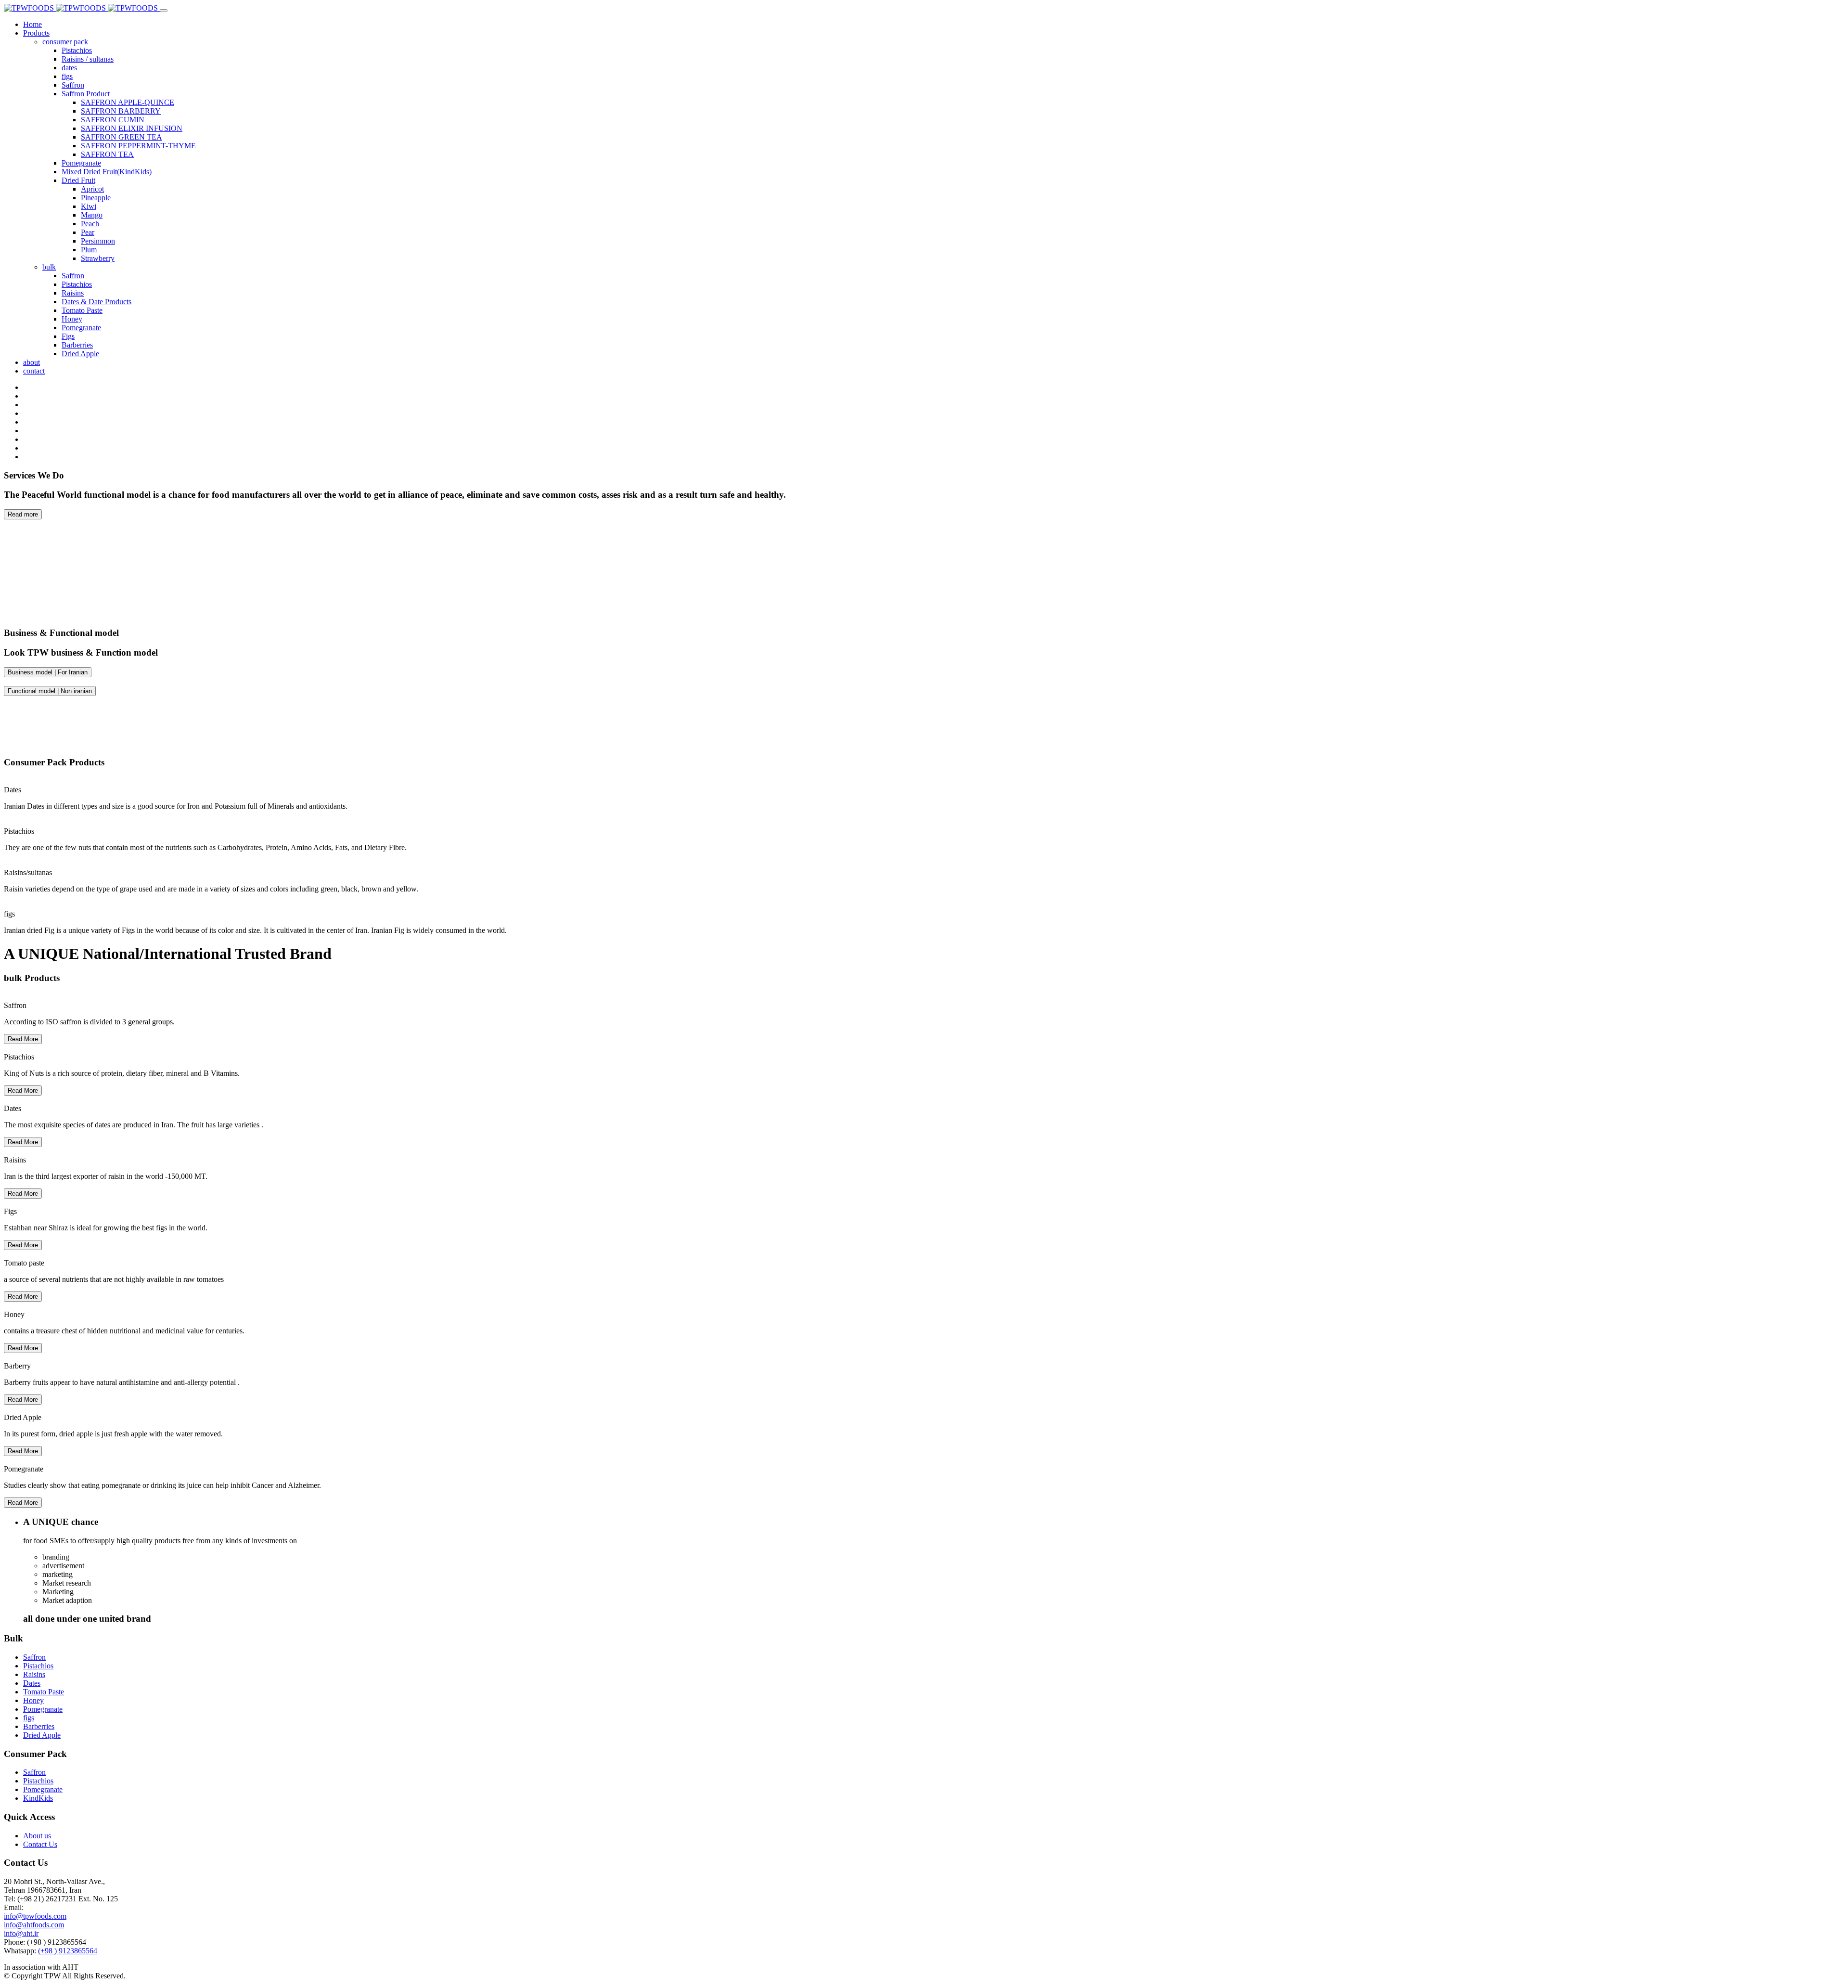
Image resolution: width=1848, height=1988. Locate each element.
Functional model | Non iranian (50, 691)
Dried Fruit (78, 180)
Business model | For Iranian (48, 672)
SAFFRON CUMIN (113, 120)
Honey (72, 319)
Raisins (73, 293)
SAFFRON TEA (107, 154)
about (32, 362)
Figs (68, 336)
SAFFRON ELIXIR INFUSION (132, 128)
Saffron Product (86, 94)
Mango (92, 215)
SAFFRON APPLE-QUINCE (128, 102)
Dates (32, 1683)
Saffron (73, 85)
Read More (23, 1039)
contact (34, 371)
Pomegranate (81, 163)
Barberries (77, 345)
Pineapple (96, 198)
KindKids (38, 1798)
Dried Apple (80, 354)
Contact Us (40, 1844)
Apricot (92, 189)
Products (36, 33)
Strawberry (98, 258)
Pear (88, 232)
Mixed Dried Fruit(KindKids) (107, 172)
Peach (90, 224)
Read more (23, 514)
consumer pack (65, 42)
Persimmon (98, 241)
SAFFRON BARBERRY (121, 111)
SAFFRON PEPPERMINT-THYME (138, 146)
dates (69, 68)
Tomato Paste (82, 310)
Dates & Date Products (96, 302)
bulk (49, 267)
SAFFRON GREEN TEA (122, 137)
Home (32, 24)
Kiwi (89, 206)
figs (67, 76)
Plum (89, 250)
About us (37, 1836)
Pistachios (77, 50)
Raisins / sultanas (88, 59)
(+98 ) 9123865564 (68, 1951)
